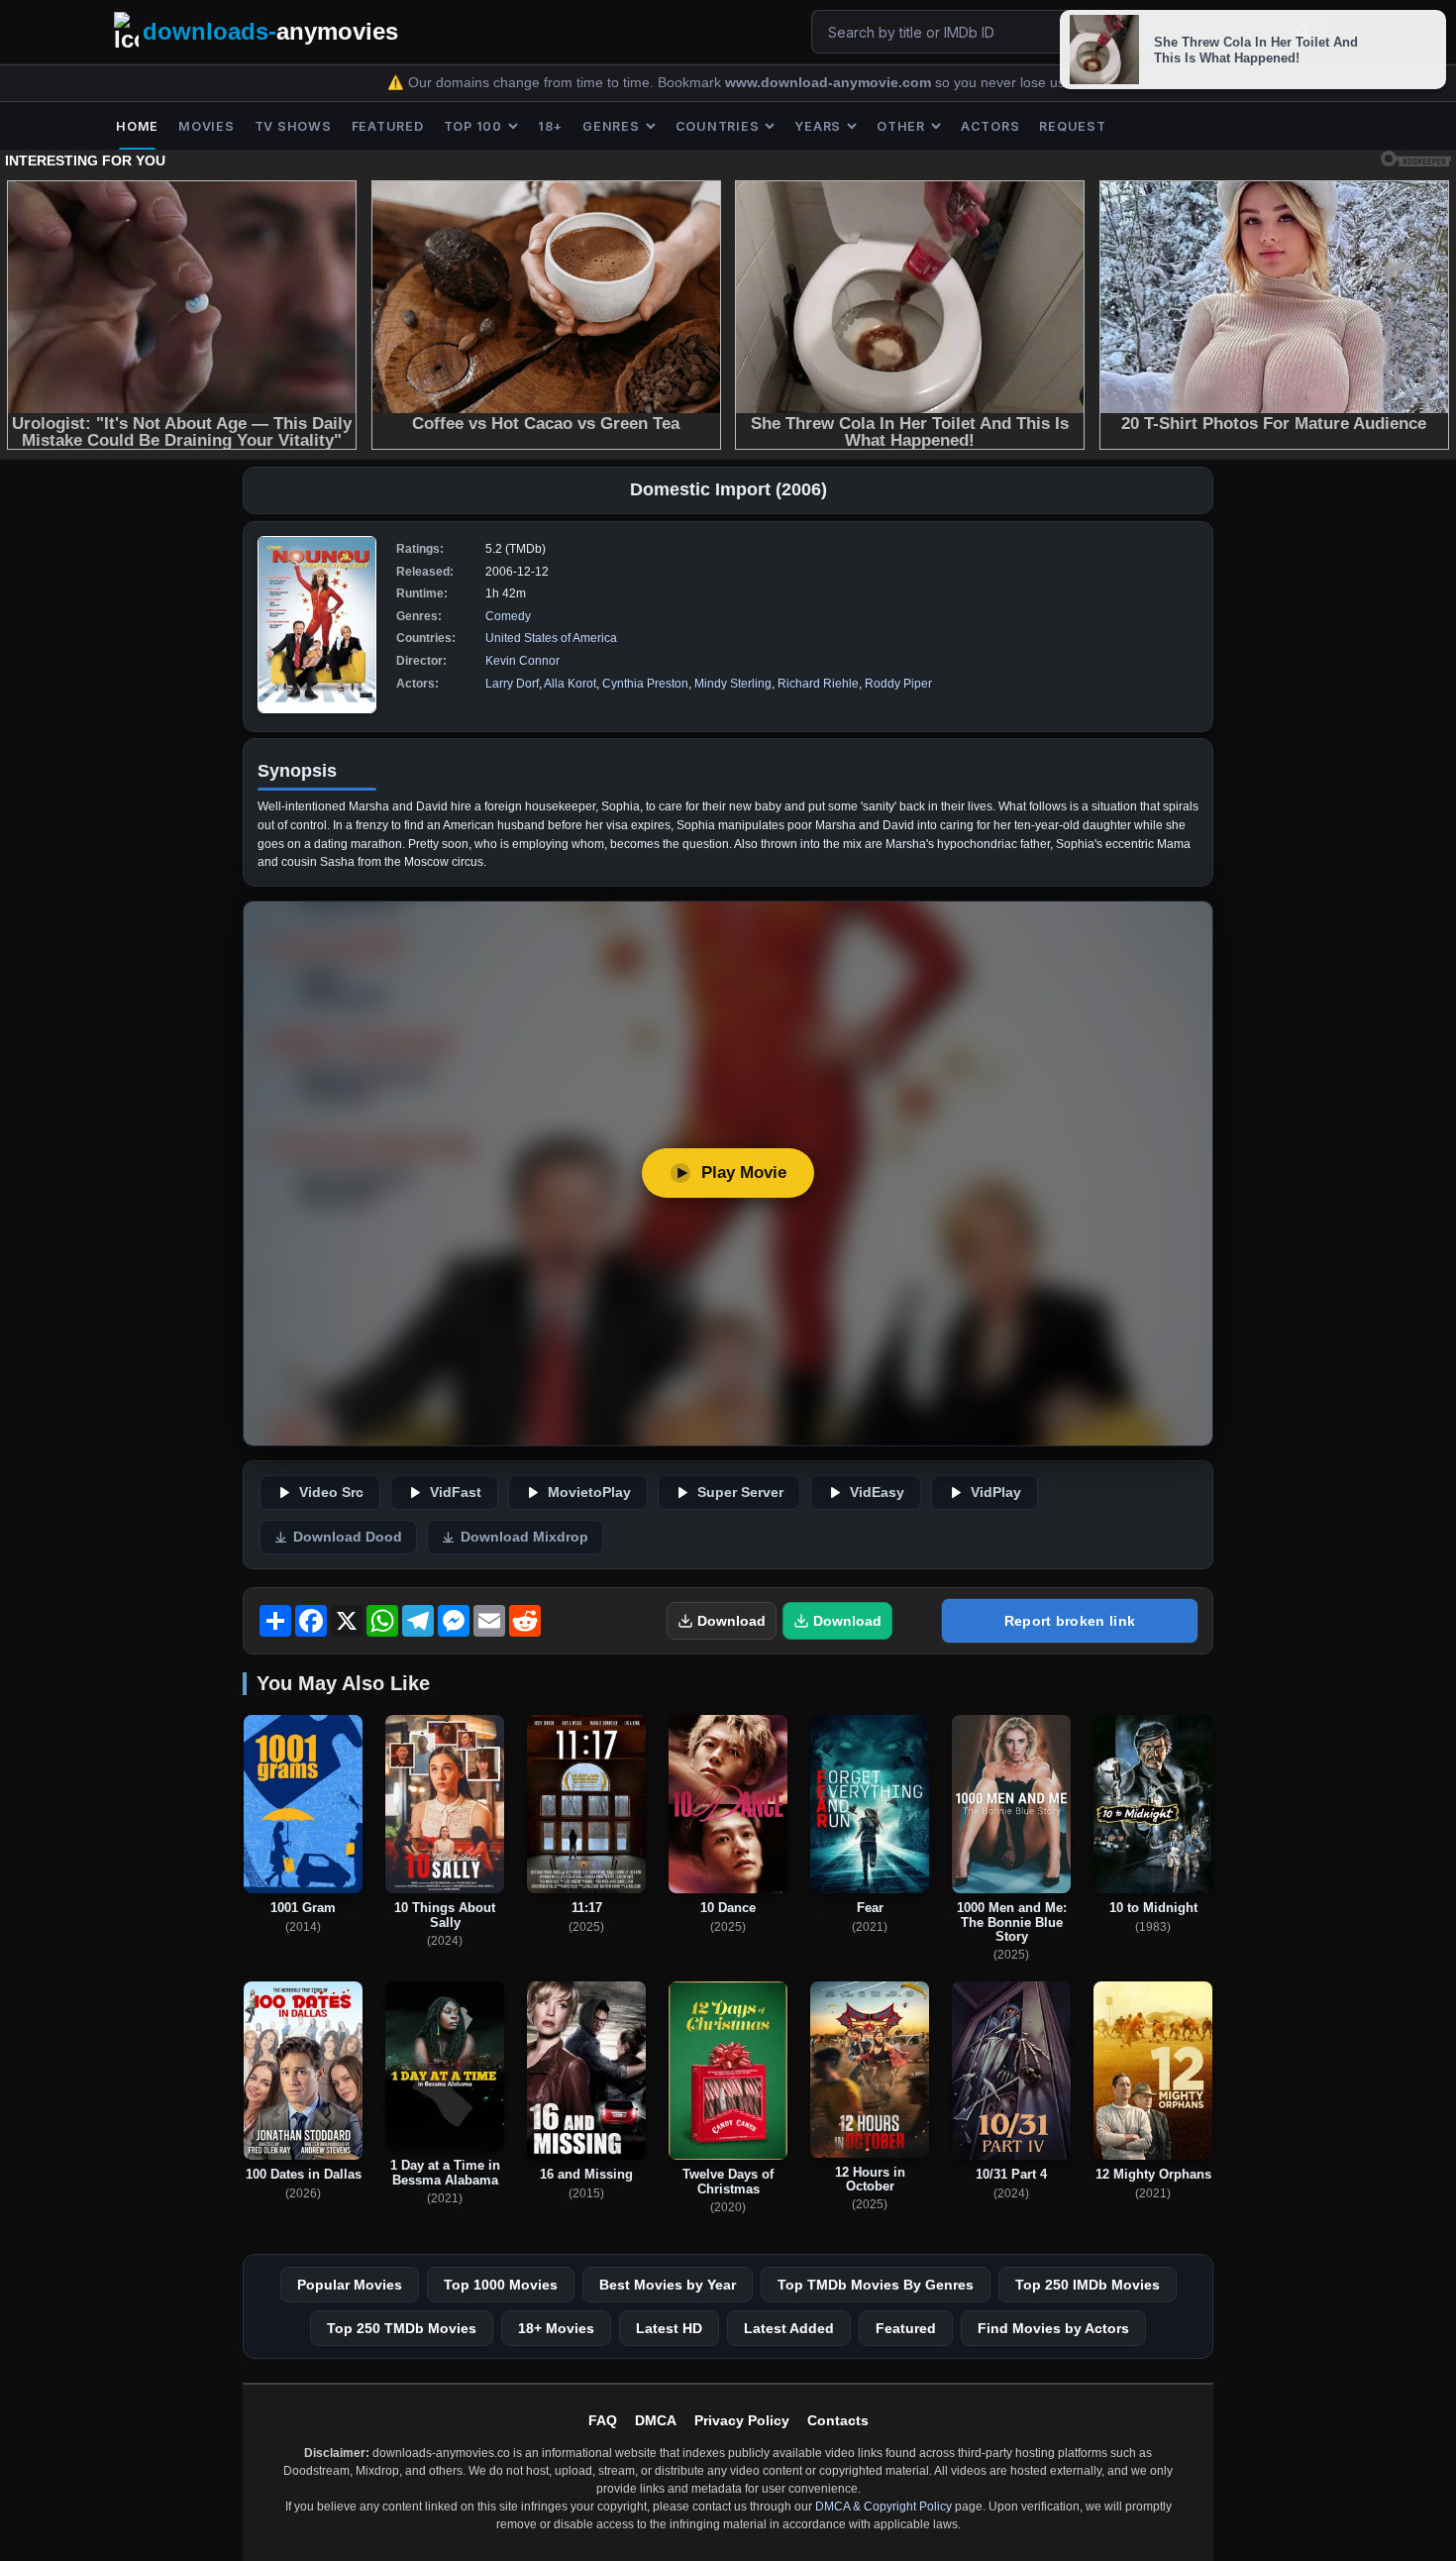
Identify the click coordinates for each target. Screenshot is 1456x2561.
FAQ (603, 2420)
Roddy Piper (898, 684)
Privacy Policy (742, 2420)
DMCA (656, 2420)
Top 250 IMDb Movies (1088, 2285)
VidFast (456, 1493)
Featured (906, 2328)
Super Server (740, 1493)
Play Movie (744, 1173)
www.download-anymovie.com (830, 83)
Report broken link (1070, 1621)
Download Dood (348, 1537)
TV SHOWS (293, 126)
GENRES (611, 126)
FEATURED (388, 126)
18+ (550, 126)
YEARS (818, 126)
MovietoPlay (589, 1493)
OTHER (901, 126)
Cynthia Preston (645, 684)
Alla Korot (570, 684)
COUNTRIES (718, 126)
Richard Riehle (818, 684)
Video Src (331, 1493)
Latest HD (669, 2328)
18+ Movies (556, 2328)
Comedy (508, 616)
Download (731, 1621)
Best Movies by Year (668, 2285)
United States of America (551, 638)
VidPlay (996, 1493)
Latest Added (789, 2328)
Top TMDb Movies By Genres (876, 2285)
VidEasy (877, 1493)
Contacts (838, 2420)
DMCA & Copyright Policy (884, 2507)
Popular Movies (350, 2285)
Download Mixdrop (524, 1537)
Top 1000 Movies (501, 2285)
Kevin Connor (522, 661)
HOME (137, 126)
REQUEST (1072, 126)
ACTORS (990, 126)
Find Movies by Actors (1053, 2328)
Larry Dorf (512, 684)
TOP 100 (473, 126)
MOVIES (207, 126)
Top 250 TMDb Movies (402, 2328)
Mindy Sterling (733, 684)
